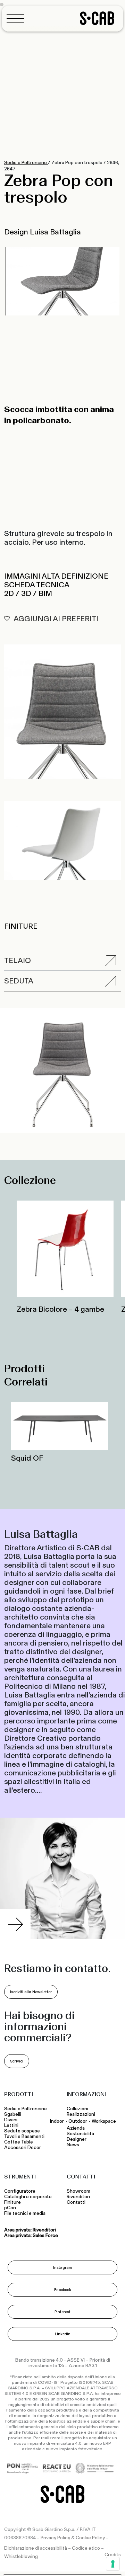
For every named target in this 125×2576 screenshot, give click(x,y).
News (73, 2145)
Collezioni (77, 2109)
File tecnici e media (25, 2213)
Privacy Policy (55, 2538)
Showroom (78, 2191)
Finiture (12, 2202)
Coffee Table (20, 2142)
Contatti (76, 2202)
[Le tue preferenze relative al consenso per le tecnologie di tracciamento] (113, 2564)
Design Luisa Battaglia (43, 232)
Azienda (76, 2128)
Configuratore (20, 2191)
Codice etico (86, 2548)
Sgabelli (13, 2114)
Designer (77, 2139)
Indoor (57, 2121)
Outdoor (78, 2121)
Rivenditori (78, 2197)
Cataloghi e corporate (28, 2197)
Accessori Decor (23, 2148)
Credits (113, 2555)
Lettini (12, 2125)
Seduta (19, 981)
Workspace (104, 2121)
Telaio (18, 960)
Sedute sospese (23, 2131)
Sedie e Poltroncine (26, 163)
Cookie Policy (90, 2538)
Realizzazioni (81, 2114)
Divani (11, 2120)
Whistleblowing (21, 2557)
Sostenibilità (80, 2134)
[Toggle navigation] (17, 18)
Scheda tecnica (37, 585)
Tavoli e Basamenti (25, 2137)
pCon (10, 2208)
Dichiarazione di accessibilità (36, 2548)
